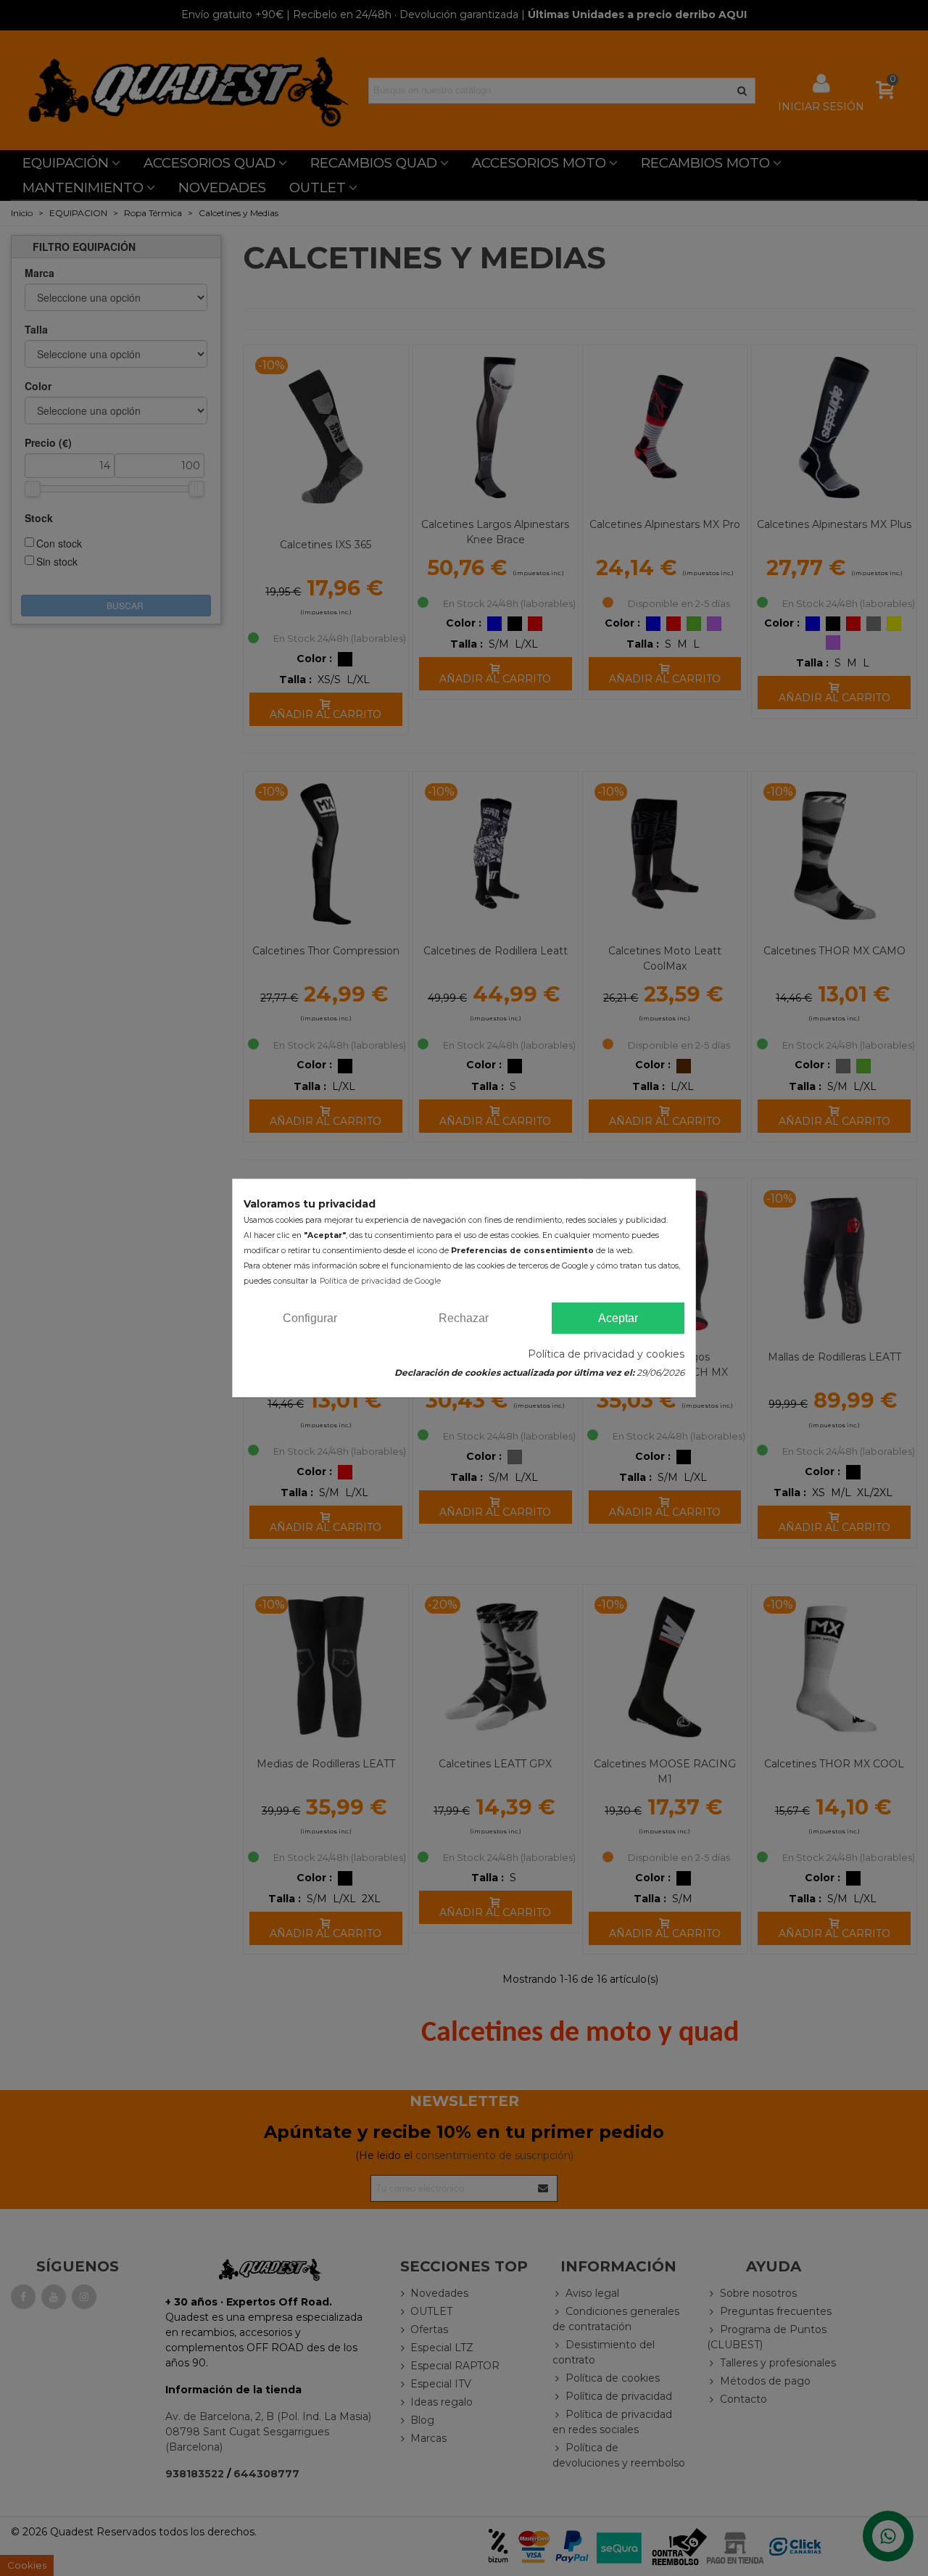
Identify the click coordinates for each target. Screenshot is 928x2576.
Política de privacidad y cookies (606, 1354)
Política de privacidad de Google (380, 1281)
